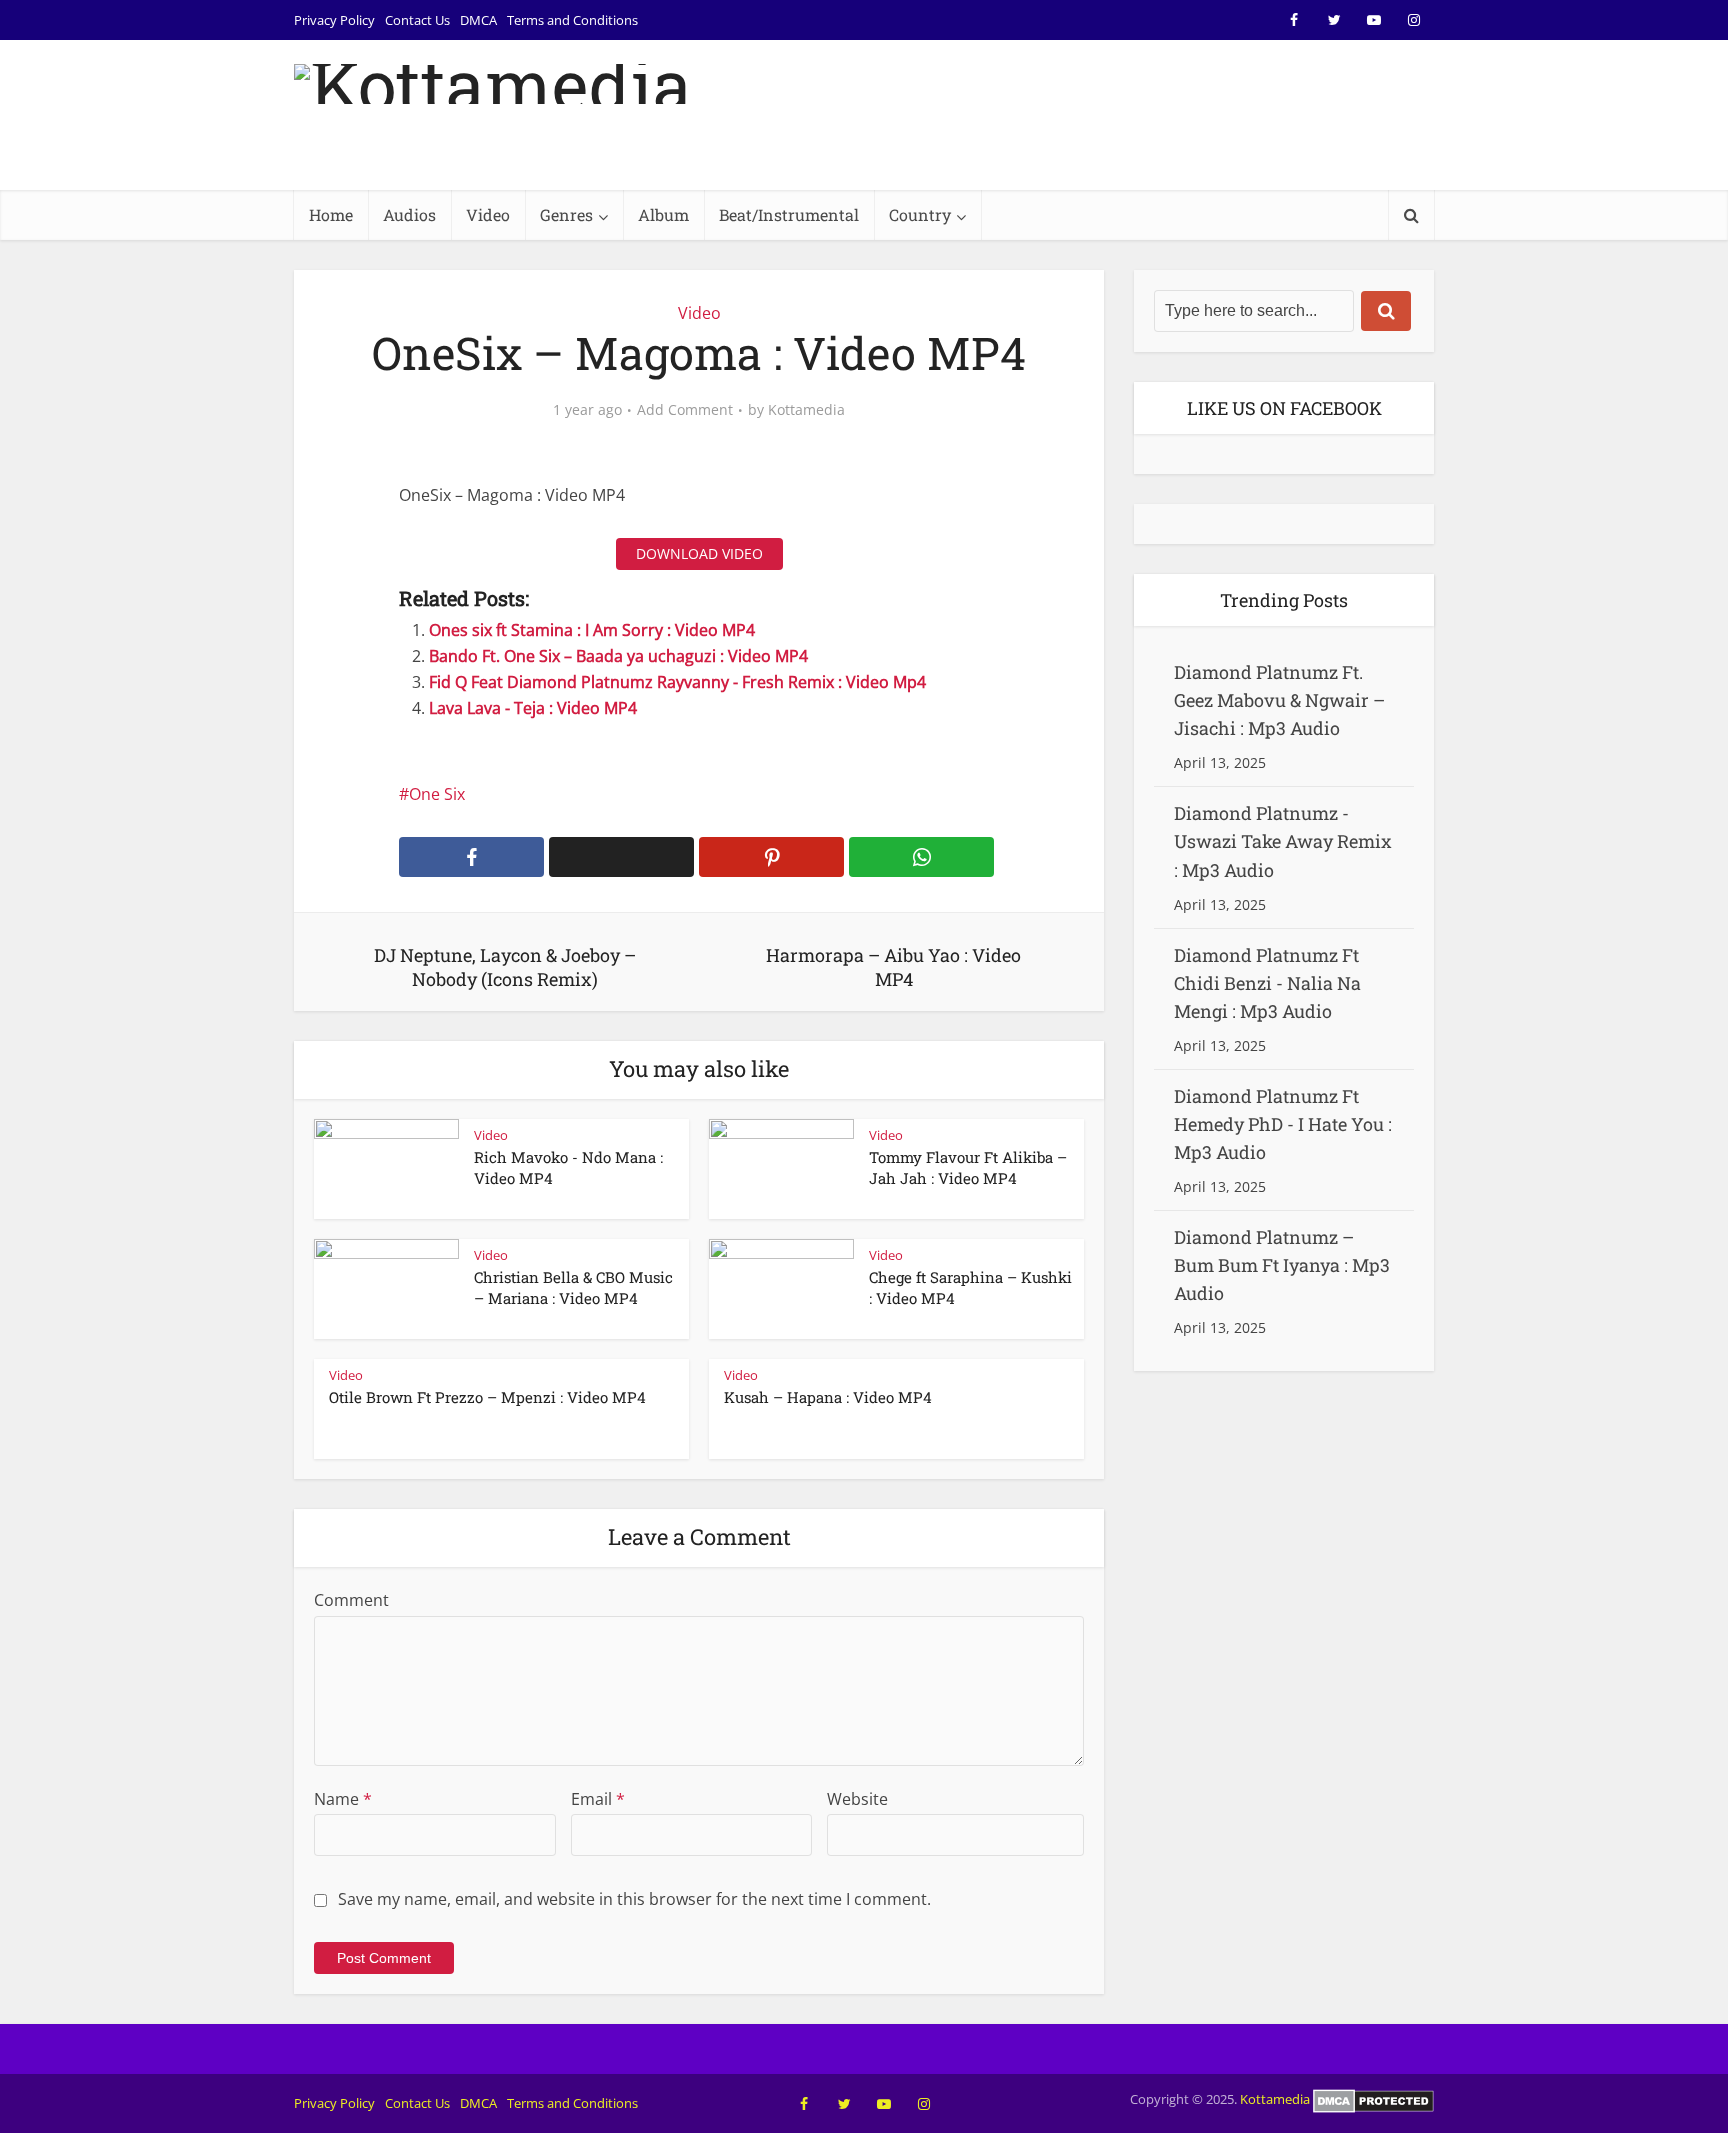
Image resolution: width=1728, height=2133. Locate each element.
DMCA (478, 20)
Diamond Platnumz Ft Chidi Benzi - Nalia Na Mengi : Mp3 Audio (1267, 983)
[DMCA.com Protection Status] (1373, 2099)
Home (331, 214)
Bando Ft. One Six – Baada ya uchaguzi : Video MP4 (618, 656)
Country (920, 214)
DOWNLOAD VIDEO (699, 553)
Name (343, 1799)
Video (488, 214)
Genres (566, 214)
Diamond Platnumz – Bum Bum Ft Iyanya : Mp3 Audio (1282, 1265)
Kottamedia (806, 410)
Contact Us (417, 20)
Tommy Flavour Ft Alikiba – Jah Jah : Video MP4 (968, 1167)
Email (598, 1799)
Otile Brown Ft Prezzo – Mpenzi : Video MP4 (487, 1397)
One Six (437, 794)
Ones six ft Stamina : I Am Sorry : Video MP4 (592, 630)
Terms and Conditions (572, 20)
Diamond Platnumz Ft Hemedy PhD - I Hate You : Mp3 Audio (1283, 1124)
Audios (409, 214)
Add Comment (685, 410)
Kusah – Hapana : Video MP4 (828, 1397)
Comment (351, 1600)
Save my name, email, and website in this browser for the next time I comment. (634, 1899)
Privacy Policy (334, 20)
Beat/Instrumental (789, 214)
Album (663, 214)
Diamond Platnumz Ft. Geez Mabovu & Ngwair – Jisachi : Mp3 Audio (1279, 700)
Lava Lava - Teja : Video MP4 (533, 708)
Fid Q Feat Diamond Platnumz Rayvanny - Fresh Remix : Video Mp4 (677, 682)
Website (857, 1799)
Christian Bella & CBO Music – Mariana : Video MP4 (573, 1287)
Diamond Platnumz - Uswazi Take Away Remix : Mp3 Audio (1283, 841)
